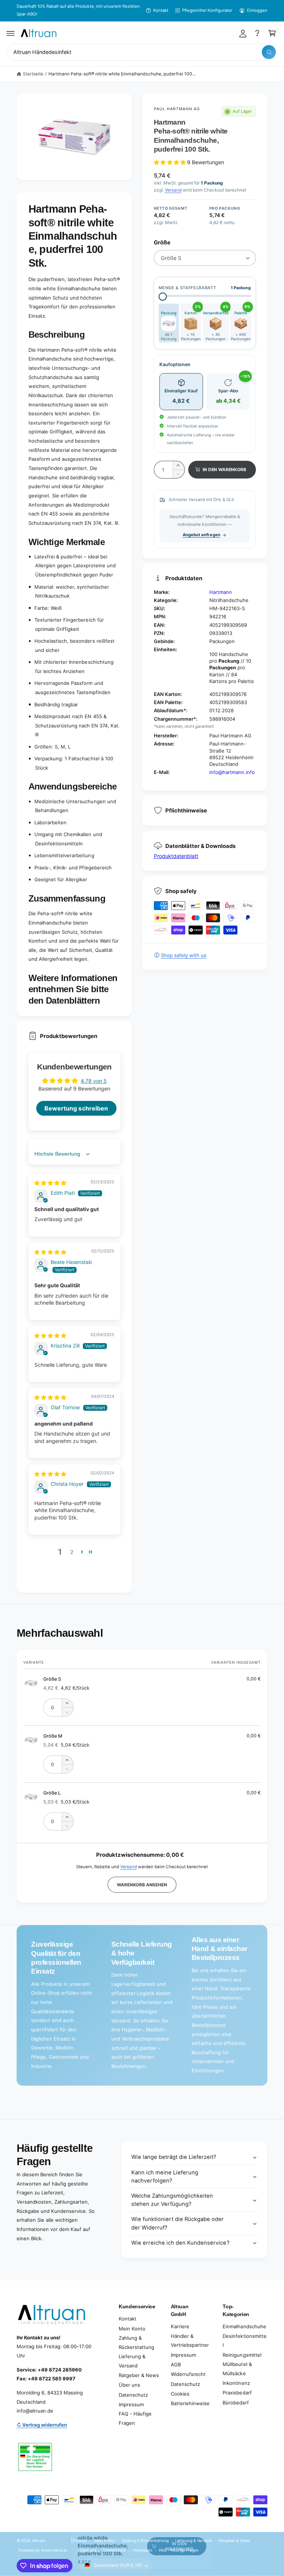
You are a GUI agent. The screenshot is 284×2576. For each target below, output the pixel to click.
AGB (176, 2364)
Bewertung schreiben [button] (76, 1108)
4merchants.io (54, 2550)
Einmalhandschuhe (244, 2326)
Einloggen (257, 10)
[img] (50, 1183)
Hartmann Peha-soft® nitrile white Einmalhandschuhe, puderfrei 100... (122, 74)
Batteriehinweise (190, 2403)
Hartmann (221, 592)
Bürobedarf (236, 2403)
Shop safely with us (184, 955)
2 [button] (72, 1552)
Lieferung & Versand (132, 2361)
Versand (173, 190)
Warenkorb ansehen (142, 1885)
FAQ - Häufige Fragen (135, 2418)
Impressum (131, 2404)
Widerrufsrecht (188, 2374)
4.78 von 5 (94, 1081)
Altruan (39, 2540)
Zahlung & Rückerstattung (136, 2342)
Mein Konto (132, 2329)
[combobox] (142, 52)
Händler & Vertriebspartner (190, 2341)
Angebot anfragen (201, 535)
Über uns (129, 2385)
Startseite (33, 74)
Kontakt (161, 10)
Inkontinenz (236, 2383)
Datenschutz (133, 2395)
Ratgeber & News (139, 2375)
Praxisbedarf (237, 2393)
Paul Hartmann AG (177, 109)
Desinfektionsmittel (244, 2341)
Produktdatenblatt (176, 856)
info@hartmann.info (232, 772)
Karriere (180, 2326)
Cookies (180, 2394)
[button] (11, 33)
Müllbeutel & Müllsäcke (237, 2369)
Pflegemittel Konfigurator (207, 10)
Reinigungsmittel (242, 2355)
